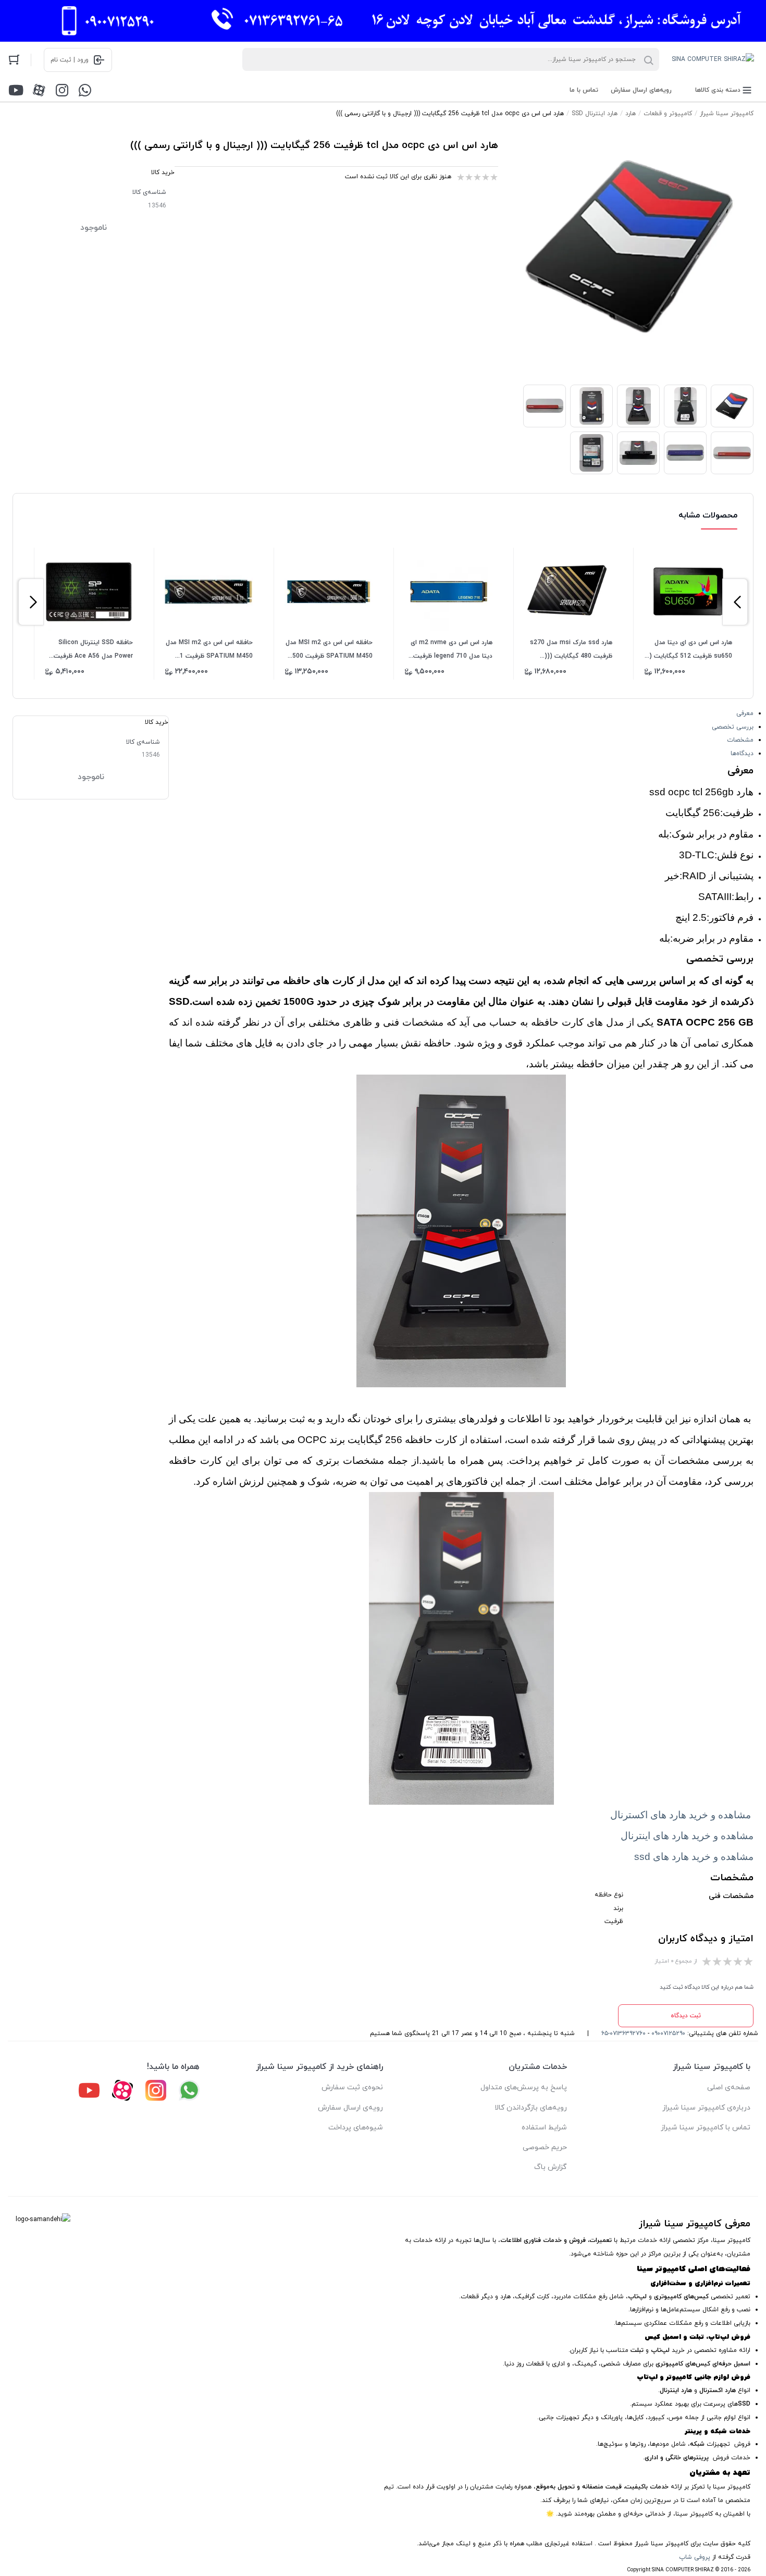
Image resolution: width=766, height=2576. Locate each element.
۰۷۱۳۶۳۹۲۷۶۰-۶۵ (623, 2033)
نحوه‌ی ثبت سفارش (352, 2087)
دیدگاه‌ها (742, 754)
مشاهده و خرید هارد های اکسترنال (681, 1815)
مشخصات (740, 740)
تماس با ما (584, 90)
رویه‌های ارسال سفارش (641, 90)
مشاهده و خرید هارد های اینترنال (687, 1836)
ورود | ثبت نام (70, 60)
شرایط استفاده (544, 2128)
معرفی (745, 713)
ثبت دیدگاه (686, 2016)
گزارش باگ (551, 2167)
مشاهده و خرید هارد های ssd (694, 1857)
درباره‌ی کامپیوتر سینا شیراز (706, 2108)
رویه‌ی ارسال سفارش (350, 2108)
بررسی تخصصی (733, 727)
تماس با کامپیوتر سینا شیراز (706, 2128)
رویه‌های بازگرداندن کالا (531, 2108)
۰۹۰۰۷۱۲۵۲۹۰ (668, 2033)
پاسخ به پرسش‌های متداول (524, 2087)
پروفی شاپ (695, 2557)
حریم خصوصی (545, 2147)
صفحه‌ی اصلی (729, 2087)
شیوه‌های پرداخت (356, 2128)
